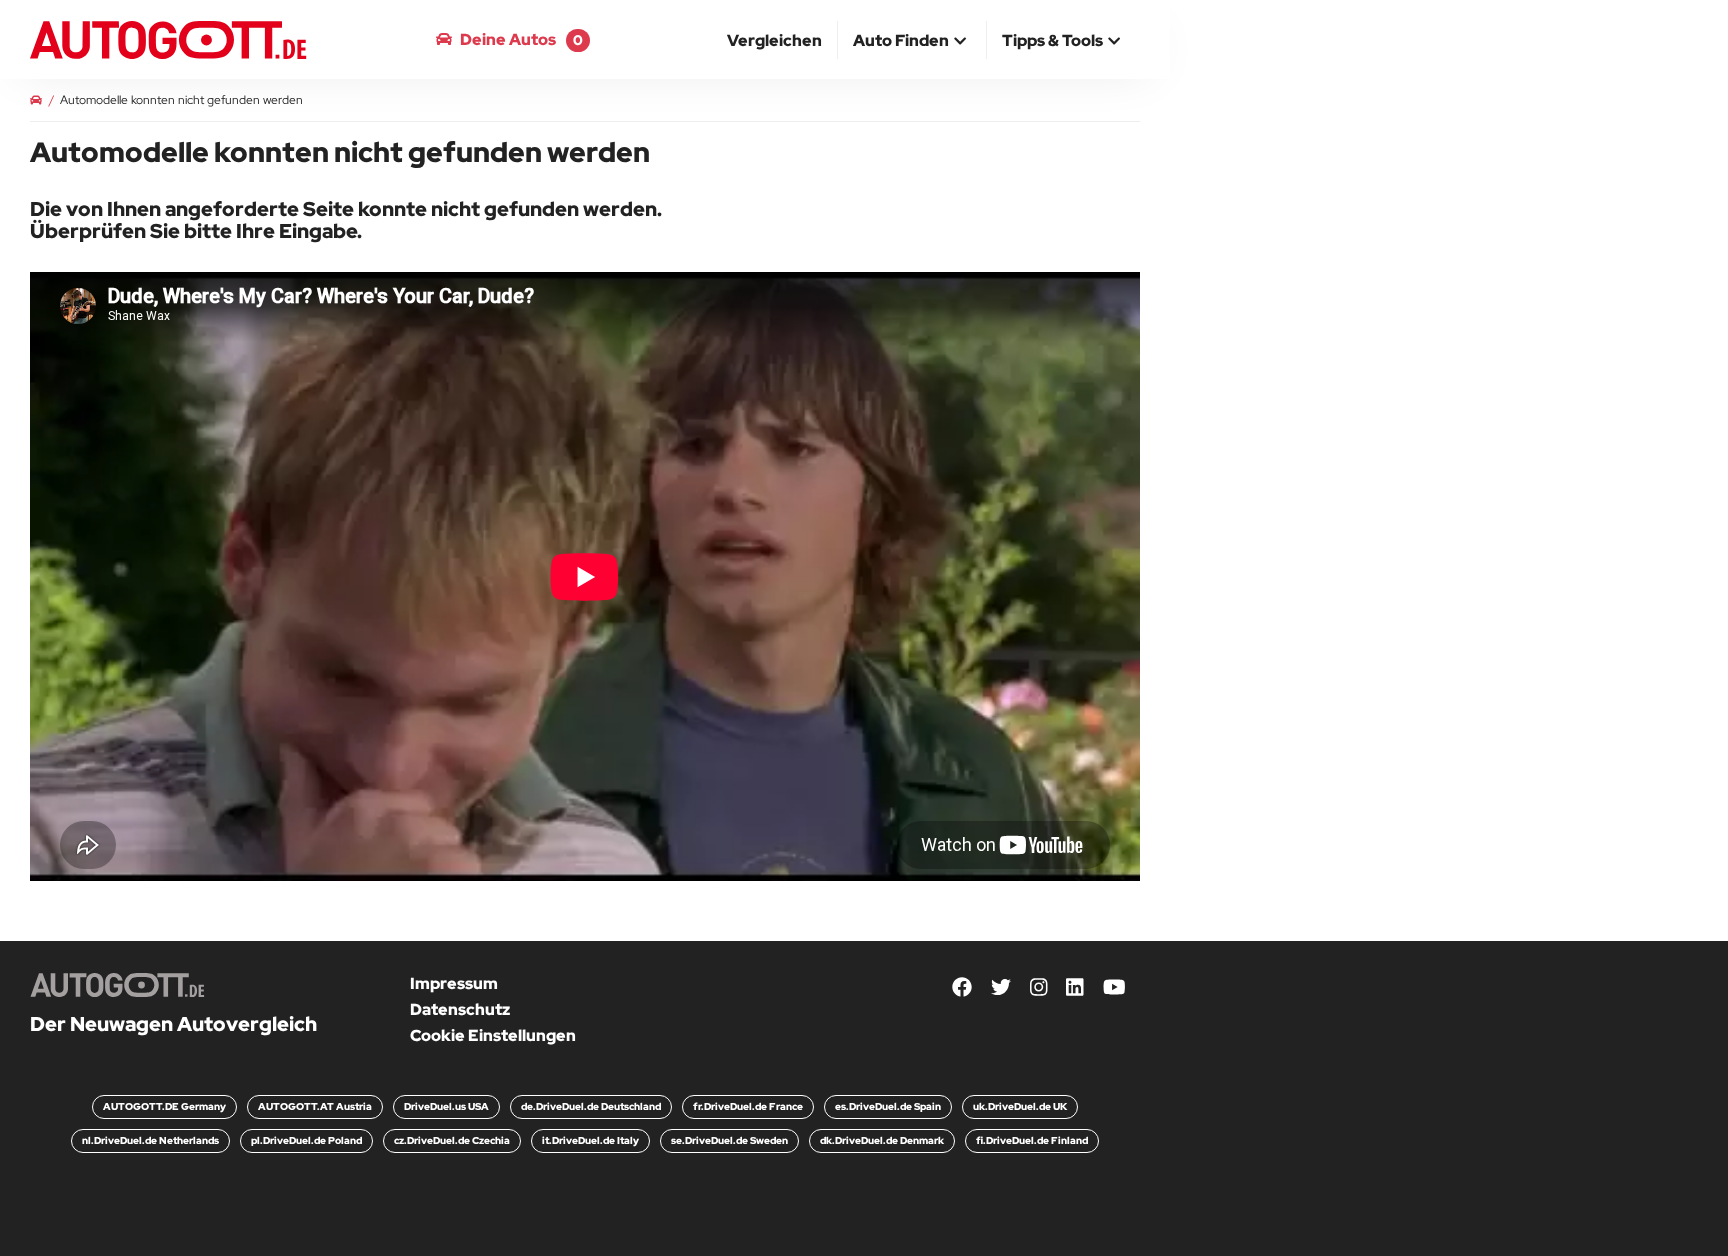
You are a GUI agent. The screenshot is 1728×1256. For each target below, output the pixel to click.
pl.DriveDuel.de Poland (306, 1140)
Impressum (454, 983)
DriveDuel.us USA (446, 1106)
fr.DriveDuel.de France (748, 1106)
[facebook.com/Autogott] (962, 987)
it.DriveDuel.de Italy (590, 1140)
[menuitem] (775, 40)
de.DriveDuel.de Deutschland (591, 1106)
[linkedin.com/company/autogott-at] (1075, 987)
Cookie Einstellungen (493, 1035)
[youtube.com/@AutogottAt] (1114, 987)
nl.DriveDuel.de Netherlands (150, 1140)
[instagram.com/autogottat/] (1039, 987)
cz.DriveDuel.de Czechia (452, 1140)
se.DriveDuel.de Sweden (729, 1140)
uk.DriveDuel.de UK (1020, 1106)
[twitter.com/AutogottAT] (1001, 987)
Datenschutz (460, 1009)
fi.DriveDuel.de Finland (1032, 1140)
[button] (912, 42)
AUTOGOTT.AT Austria (315, 1106)
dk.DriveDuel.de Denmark (882, 1140)
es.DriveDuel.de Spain (888, 1106)
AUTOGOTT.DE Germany (164, 1106)
